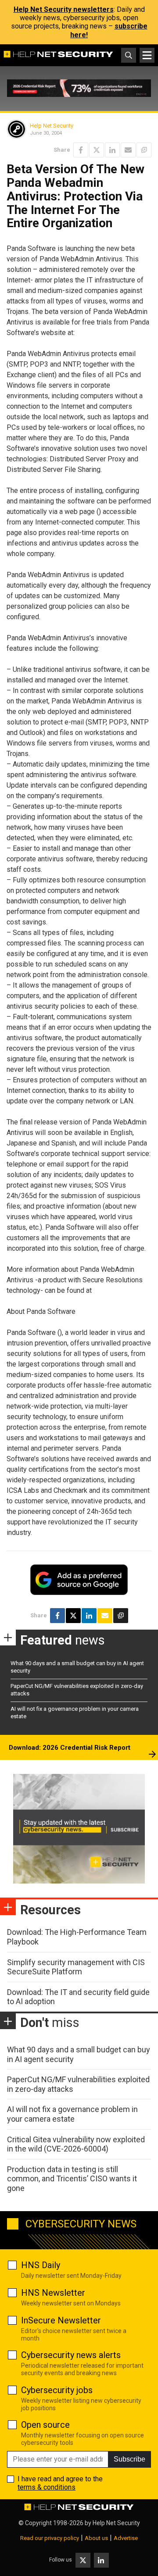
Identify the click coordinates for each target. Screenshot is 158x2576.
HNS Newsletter (53, 2293)
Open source (45, 2425)
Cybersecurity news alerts (71, 2355)
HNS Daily (41, 2265)
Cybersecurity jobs (57, 2390)
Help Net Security (52, 126)
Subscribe (129, 2459)
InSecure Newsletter (61, 2320)
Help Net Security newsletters (64, 9)
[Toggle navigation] (147, 55)
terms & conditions (47, 2487)
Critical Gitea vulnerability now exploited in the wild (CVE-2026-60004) (76, 2144)
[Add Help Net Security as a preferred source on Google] (144, 150)
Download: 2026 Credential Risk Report (70, 1748)
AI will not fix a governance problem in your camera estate (72, 2114)
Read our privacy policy (50, 2538)
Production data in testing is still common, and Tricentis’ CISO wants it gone (72, 2179)
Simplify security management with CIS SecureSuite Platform (76, 1967)
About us (96, 2538)
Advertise (126, 2538)
